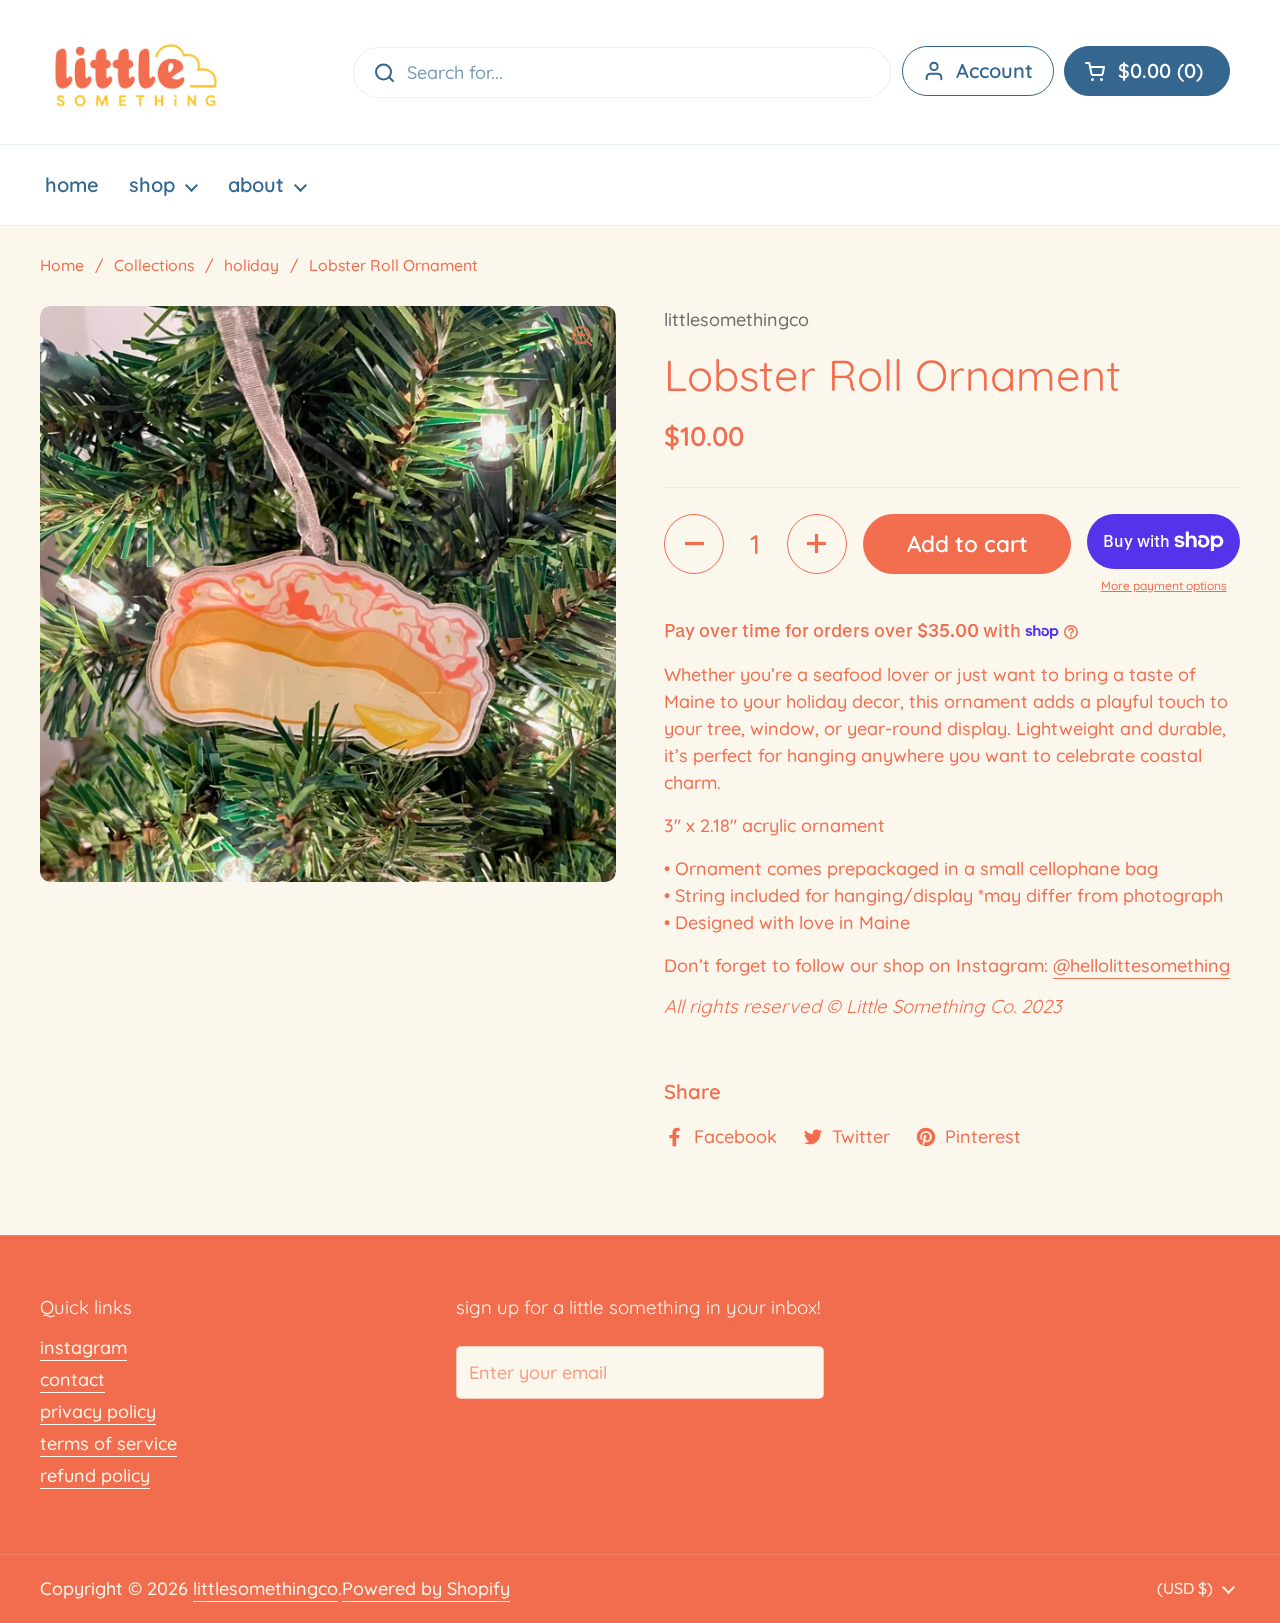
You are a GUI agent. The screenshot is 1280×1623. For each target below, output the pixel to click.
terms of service (108, 1443)
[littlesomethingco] (136, 72)
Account (994, 70)
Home (62, 265)
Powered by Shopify (426, 1588)
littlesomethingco (265, 1588)
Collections (154, 265)
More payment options (1164, 585)
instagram (83, 1347)
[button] (1147, 71)
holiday (251, 265)
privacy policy (98, 1411)
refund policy (95, 1475)
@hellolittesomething (1141, 965)
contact (72, 1379)
